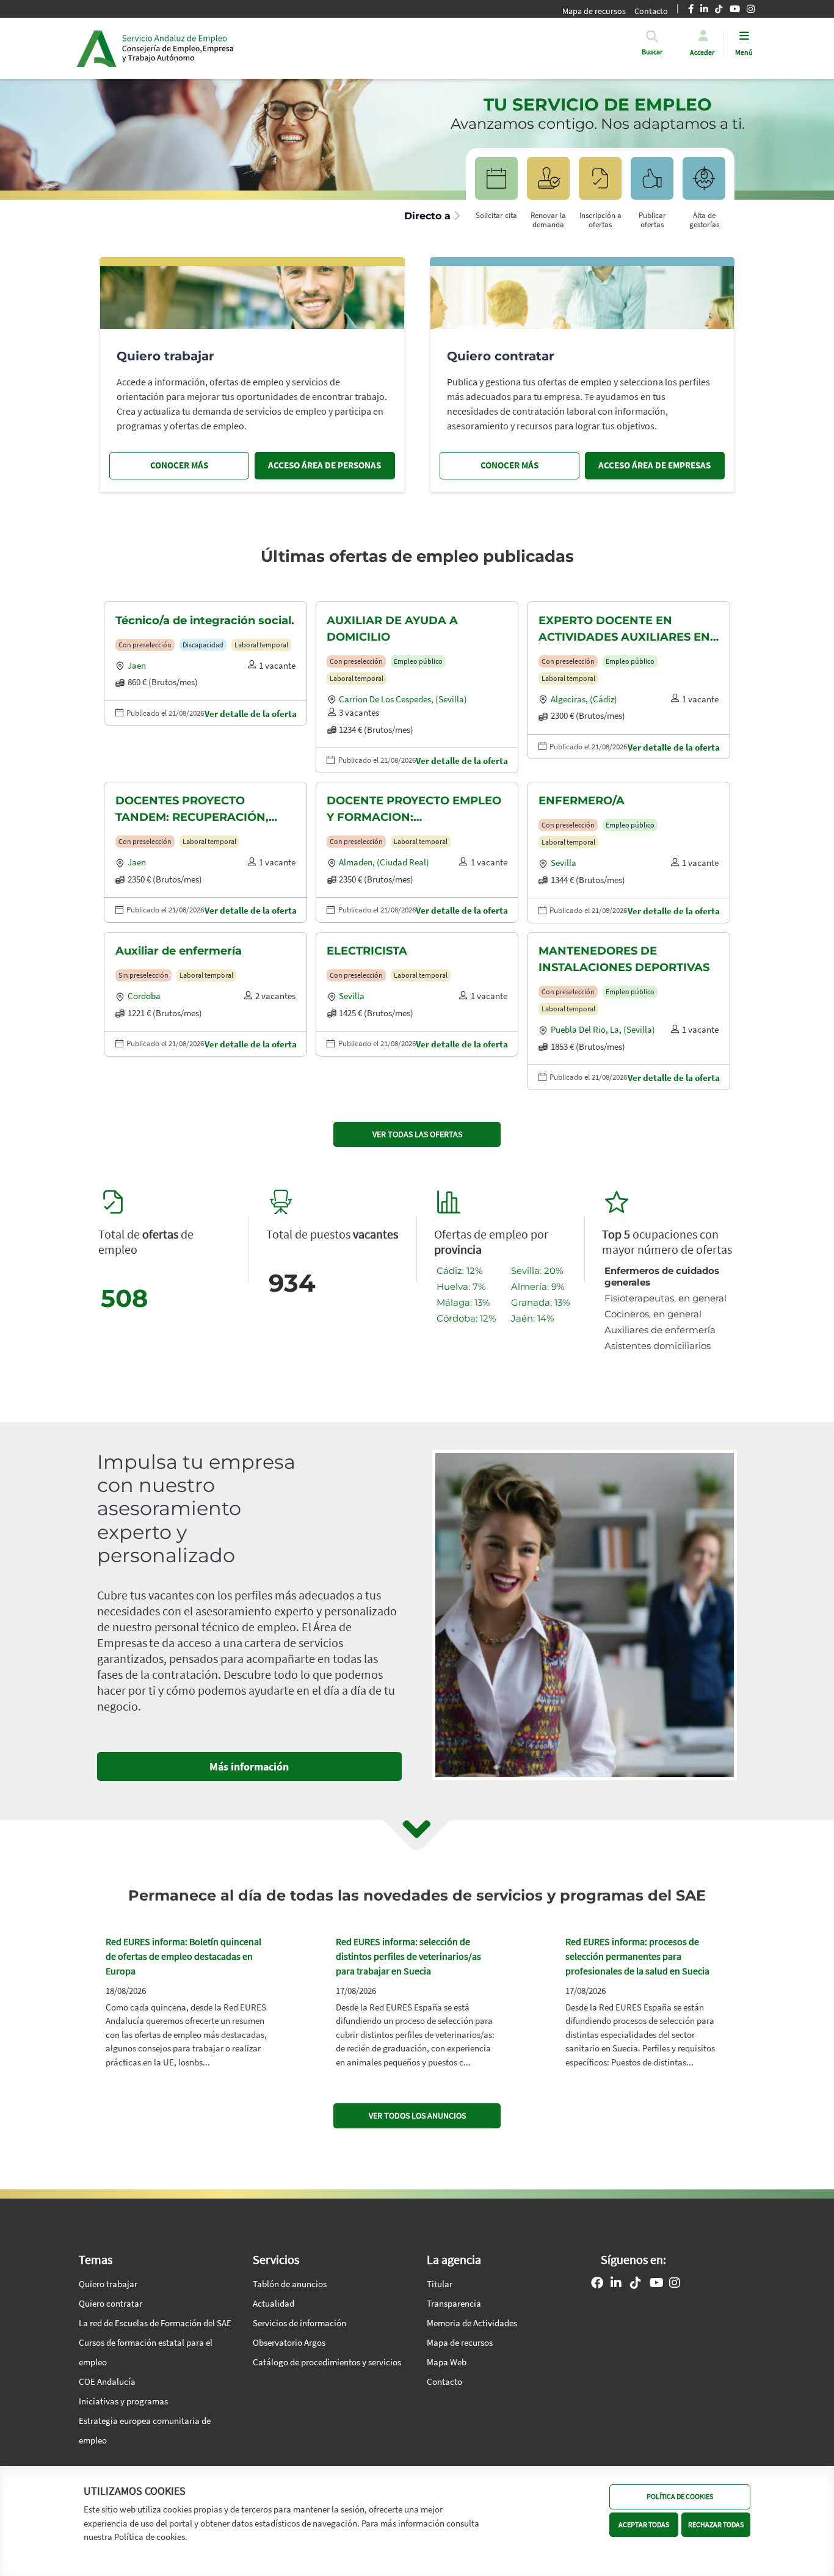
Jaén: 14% (532, 1318)
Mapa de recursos (594, 11)
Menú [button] (744, 52)
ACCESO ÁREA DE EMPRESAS (655, 465)
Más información (249, 1766)
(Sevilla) (451, 699)
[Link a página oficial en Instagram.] (675, 2284)
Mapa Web (447, 2362)
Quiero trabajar (108, 2284)
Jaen (137, 665)
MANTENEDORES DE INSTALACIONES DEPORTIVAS (624, 959)
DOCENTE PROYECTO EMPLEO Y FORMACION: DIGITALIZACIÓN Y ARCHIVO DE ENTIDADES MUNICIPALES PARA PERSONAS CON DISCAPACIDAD (414, 810)
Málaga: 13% (463, 1302)
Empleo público (418, 661)
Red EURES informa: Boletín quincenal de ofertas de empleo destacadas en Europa (183, 1956)
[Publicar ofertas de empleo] (652, 184)
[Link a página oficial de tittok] (636, 2284)
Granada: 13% (540, 1302)
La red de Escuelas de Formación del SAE (155, 2323)
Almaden (356, 862)
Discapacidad (203, 645)
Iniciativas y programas (123, 2401)
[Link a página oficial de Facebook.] (597, 2284)
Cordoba (144, 996)
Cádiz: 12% (459, 1271)
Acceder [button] (702, 52)
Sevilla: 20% (537, 1271)
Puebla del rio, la (585, 1029)
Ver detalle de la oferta (251, 714)
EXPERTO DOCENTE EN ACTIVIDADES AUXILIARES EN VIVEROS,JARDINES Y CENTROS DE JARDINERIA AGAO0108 (624, 630)
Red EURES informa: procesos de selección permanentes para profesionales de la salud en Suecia (637, 1956)
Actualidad (274, 2303)
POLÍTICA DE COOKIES (680, 2496)
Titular (440, 2284)
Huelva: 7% (461, 1286)
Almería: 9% (538, 1286)
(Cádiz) (604, 699)
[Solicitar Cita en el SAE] (496, 184)
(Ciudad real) (403, 862)
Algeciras (568, 699)
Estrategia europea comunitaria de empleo (145, 2430)
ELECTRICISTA (367, 951)
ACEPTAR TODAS (644, 2524)
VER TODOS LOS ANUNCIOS (417, 2116)
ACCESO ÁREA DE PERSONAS (325, 465)
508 (124, 1298)
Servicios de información (299, 2323)
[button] (652, 52)
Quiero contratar (111, 2303)
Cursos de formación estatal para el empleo (146, 2352)
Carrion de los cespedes (385, 699)
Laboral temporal (261, 645)
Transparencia (454, 2303)
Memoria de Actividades (472, 2323)
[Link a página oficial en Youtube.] (657, 2284)
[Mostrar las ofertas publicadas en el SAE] (600, 184)
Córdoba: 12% (466, 1318)
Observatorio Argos (289, 2342)
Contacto (444, 2381)
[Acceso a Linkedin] (616, 2284)
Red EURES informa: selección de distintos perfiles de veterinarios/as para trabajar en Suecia (408, 1956)
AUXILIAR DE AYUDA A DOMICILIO (392, 629)
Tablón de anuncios (290, 2284)
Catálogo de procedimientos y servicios (327, 2362)
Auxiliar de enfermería (179, 951)
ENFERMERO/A (582, 801)
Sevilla (564, 863)
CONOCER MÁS (179, 465)
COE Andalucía (107, 2381)
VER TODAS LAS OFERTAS (417, 1134)
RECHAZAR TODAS (716, 2524)
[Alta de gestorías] (704, 184)
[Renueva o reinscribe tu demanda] (548, 184)
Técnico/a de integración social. (205, 620)
